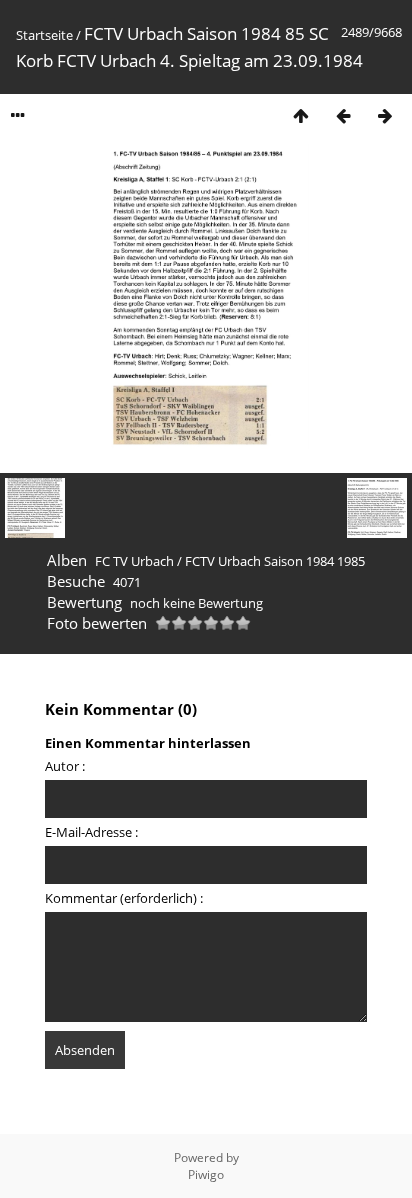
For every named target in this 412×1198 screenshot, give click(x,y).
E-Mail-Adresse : (91, 832)
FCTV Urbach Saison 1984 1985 (275, 561)
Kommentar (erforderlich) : (124, 898)
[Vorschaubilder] (301, 115)
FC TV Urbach (134, 561)
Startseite (44, 35)
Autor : (65, 766)
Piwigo (206, 1174)
